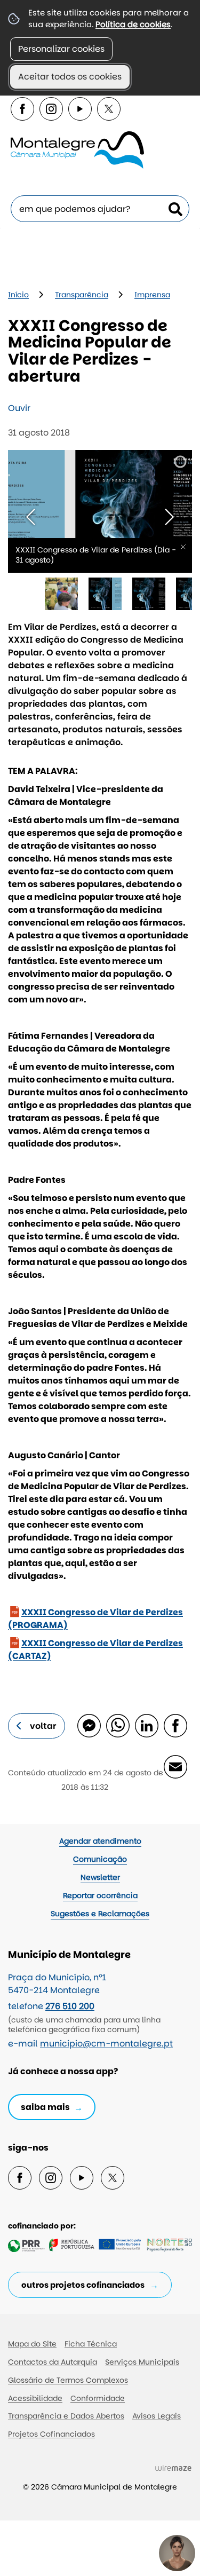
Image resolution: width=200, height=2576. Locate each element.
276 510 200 (70, 2006)
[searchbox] (100, 209)
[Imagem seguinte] (169, 517)
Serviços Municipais (142, 2362)
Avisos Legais (157, 2416)
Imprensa (152, 295)
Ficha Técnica (91, 2344)
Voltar (43, 1726)
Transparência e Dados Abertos (66, 2416)
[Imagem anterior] (31, 517)
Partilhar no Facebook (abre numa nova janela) (175, 1725)
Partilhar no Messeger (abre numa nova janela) (89, 1725)
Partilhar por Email (175, 1766)
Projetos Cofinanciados (51, 2434)
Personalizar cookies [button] (61, 49)
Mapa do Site (32, 2344)
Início (18, 295)
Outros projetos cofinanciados (83, 2285)
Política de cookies (133, 24)
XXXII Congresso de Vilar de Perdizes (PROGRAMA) (95, 1619)
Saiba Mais (45, 2107)
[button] (61, 594)
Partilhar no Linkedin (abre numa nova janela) (146, 1725)
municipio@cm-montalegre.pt (106, 2044)
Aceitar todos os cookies (70, 77)
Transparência (82, 295)
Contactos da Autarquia (53, 2362)
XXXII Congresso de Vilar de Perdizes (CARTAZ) (95, 1650)
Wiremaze (173, 2468)
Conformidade (98, 2398)
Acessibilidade (35, 2398)
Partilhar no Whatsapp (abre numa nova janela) (117, 1725)
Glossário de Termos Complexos (68, 2380)
